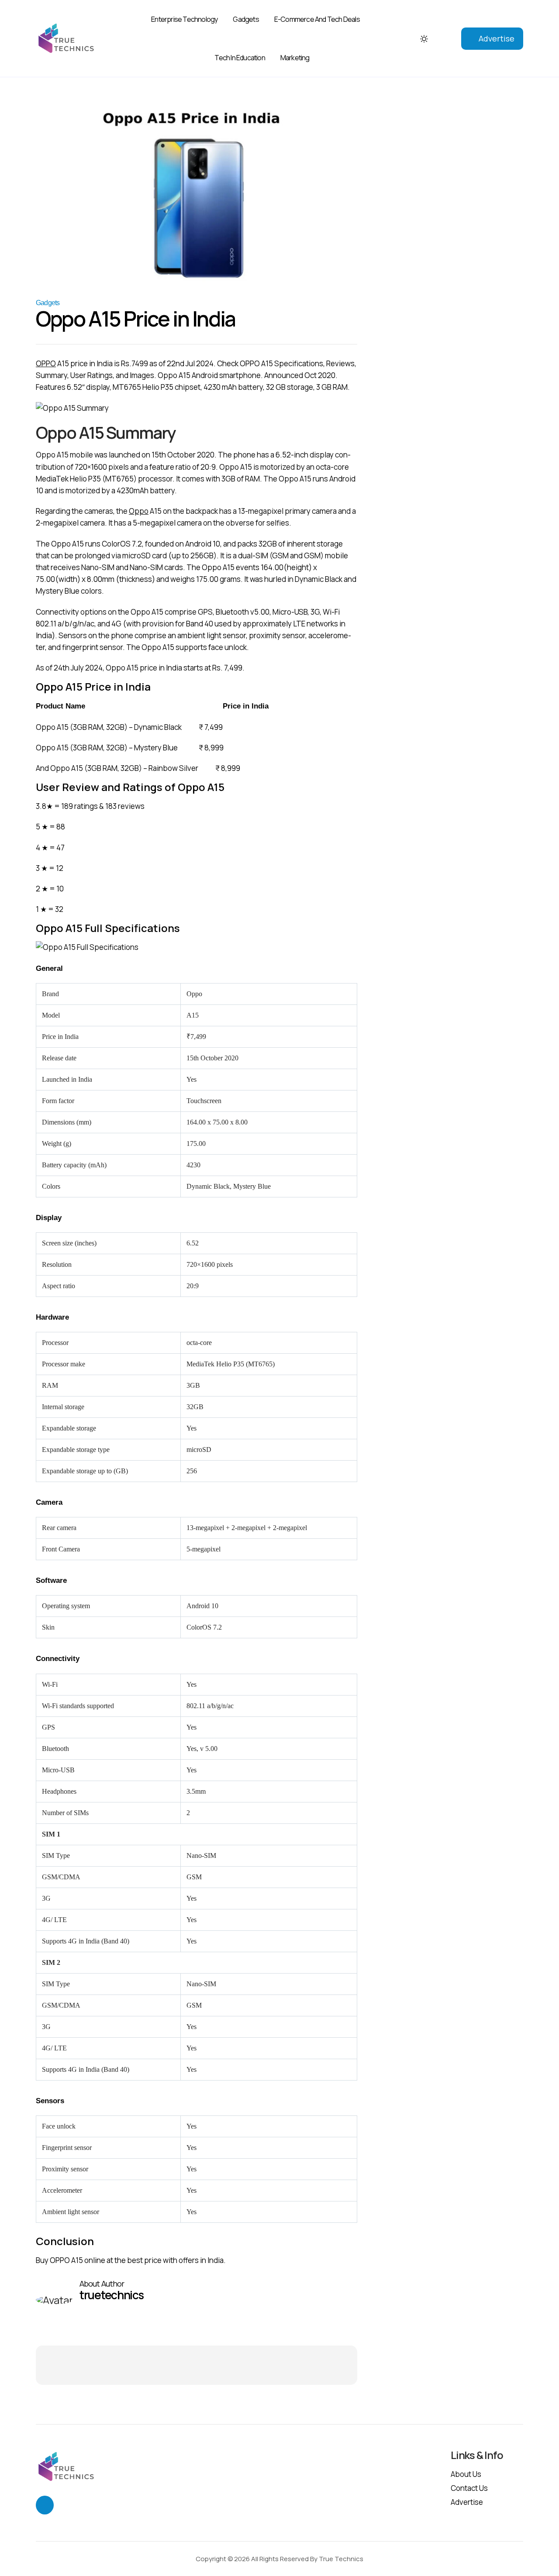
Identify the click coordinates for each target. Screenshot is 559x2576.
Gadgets (246, 19)
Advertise (497, 38)
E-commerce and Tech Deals (317, 19)
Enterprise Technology (184, 19)
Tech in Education (240, 58)
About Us (466, 2474)
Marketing (295, 58)
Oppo (139, 511)
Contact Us (469, 2488)
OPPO (46, 363)
